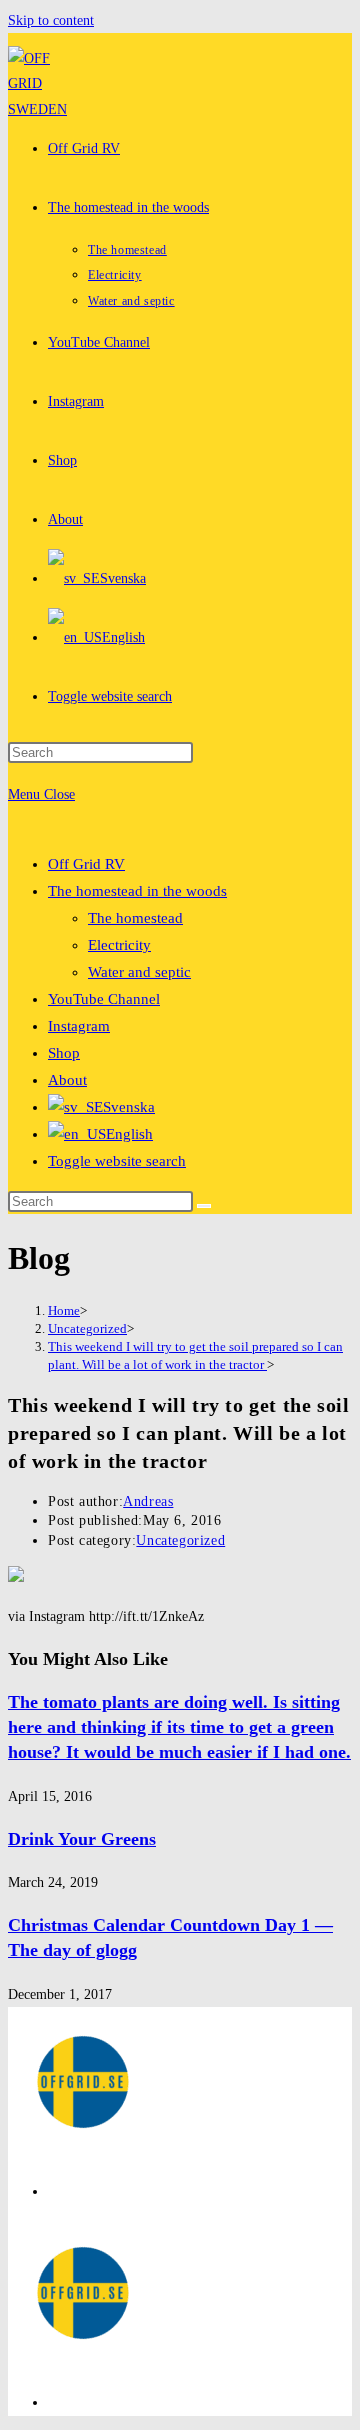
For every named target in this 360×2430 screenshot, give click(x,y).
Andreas (148, 1501)
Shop (64, 1053)
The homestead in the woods (137, 891)
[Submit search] (204, 1206)
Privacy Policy (89, 2191)
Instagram (79, 1026)
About (67, 1080)
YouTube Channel (104, 999)
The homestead (135, 918)
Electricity (119, 945)
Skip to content (51, 20)
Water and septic (139, 972)
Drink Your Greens (82, 1839)
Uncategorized (180, 1540)
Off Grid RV (86, 864)
